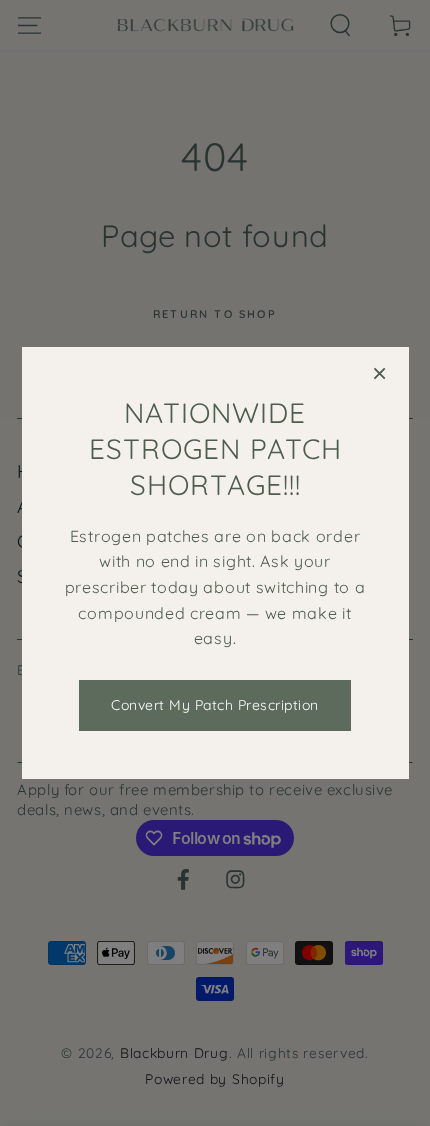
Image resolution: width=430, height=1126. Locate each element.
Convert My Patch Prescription (215, 705)
